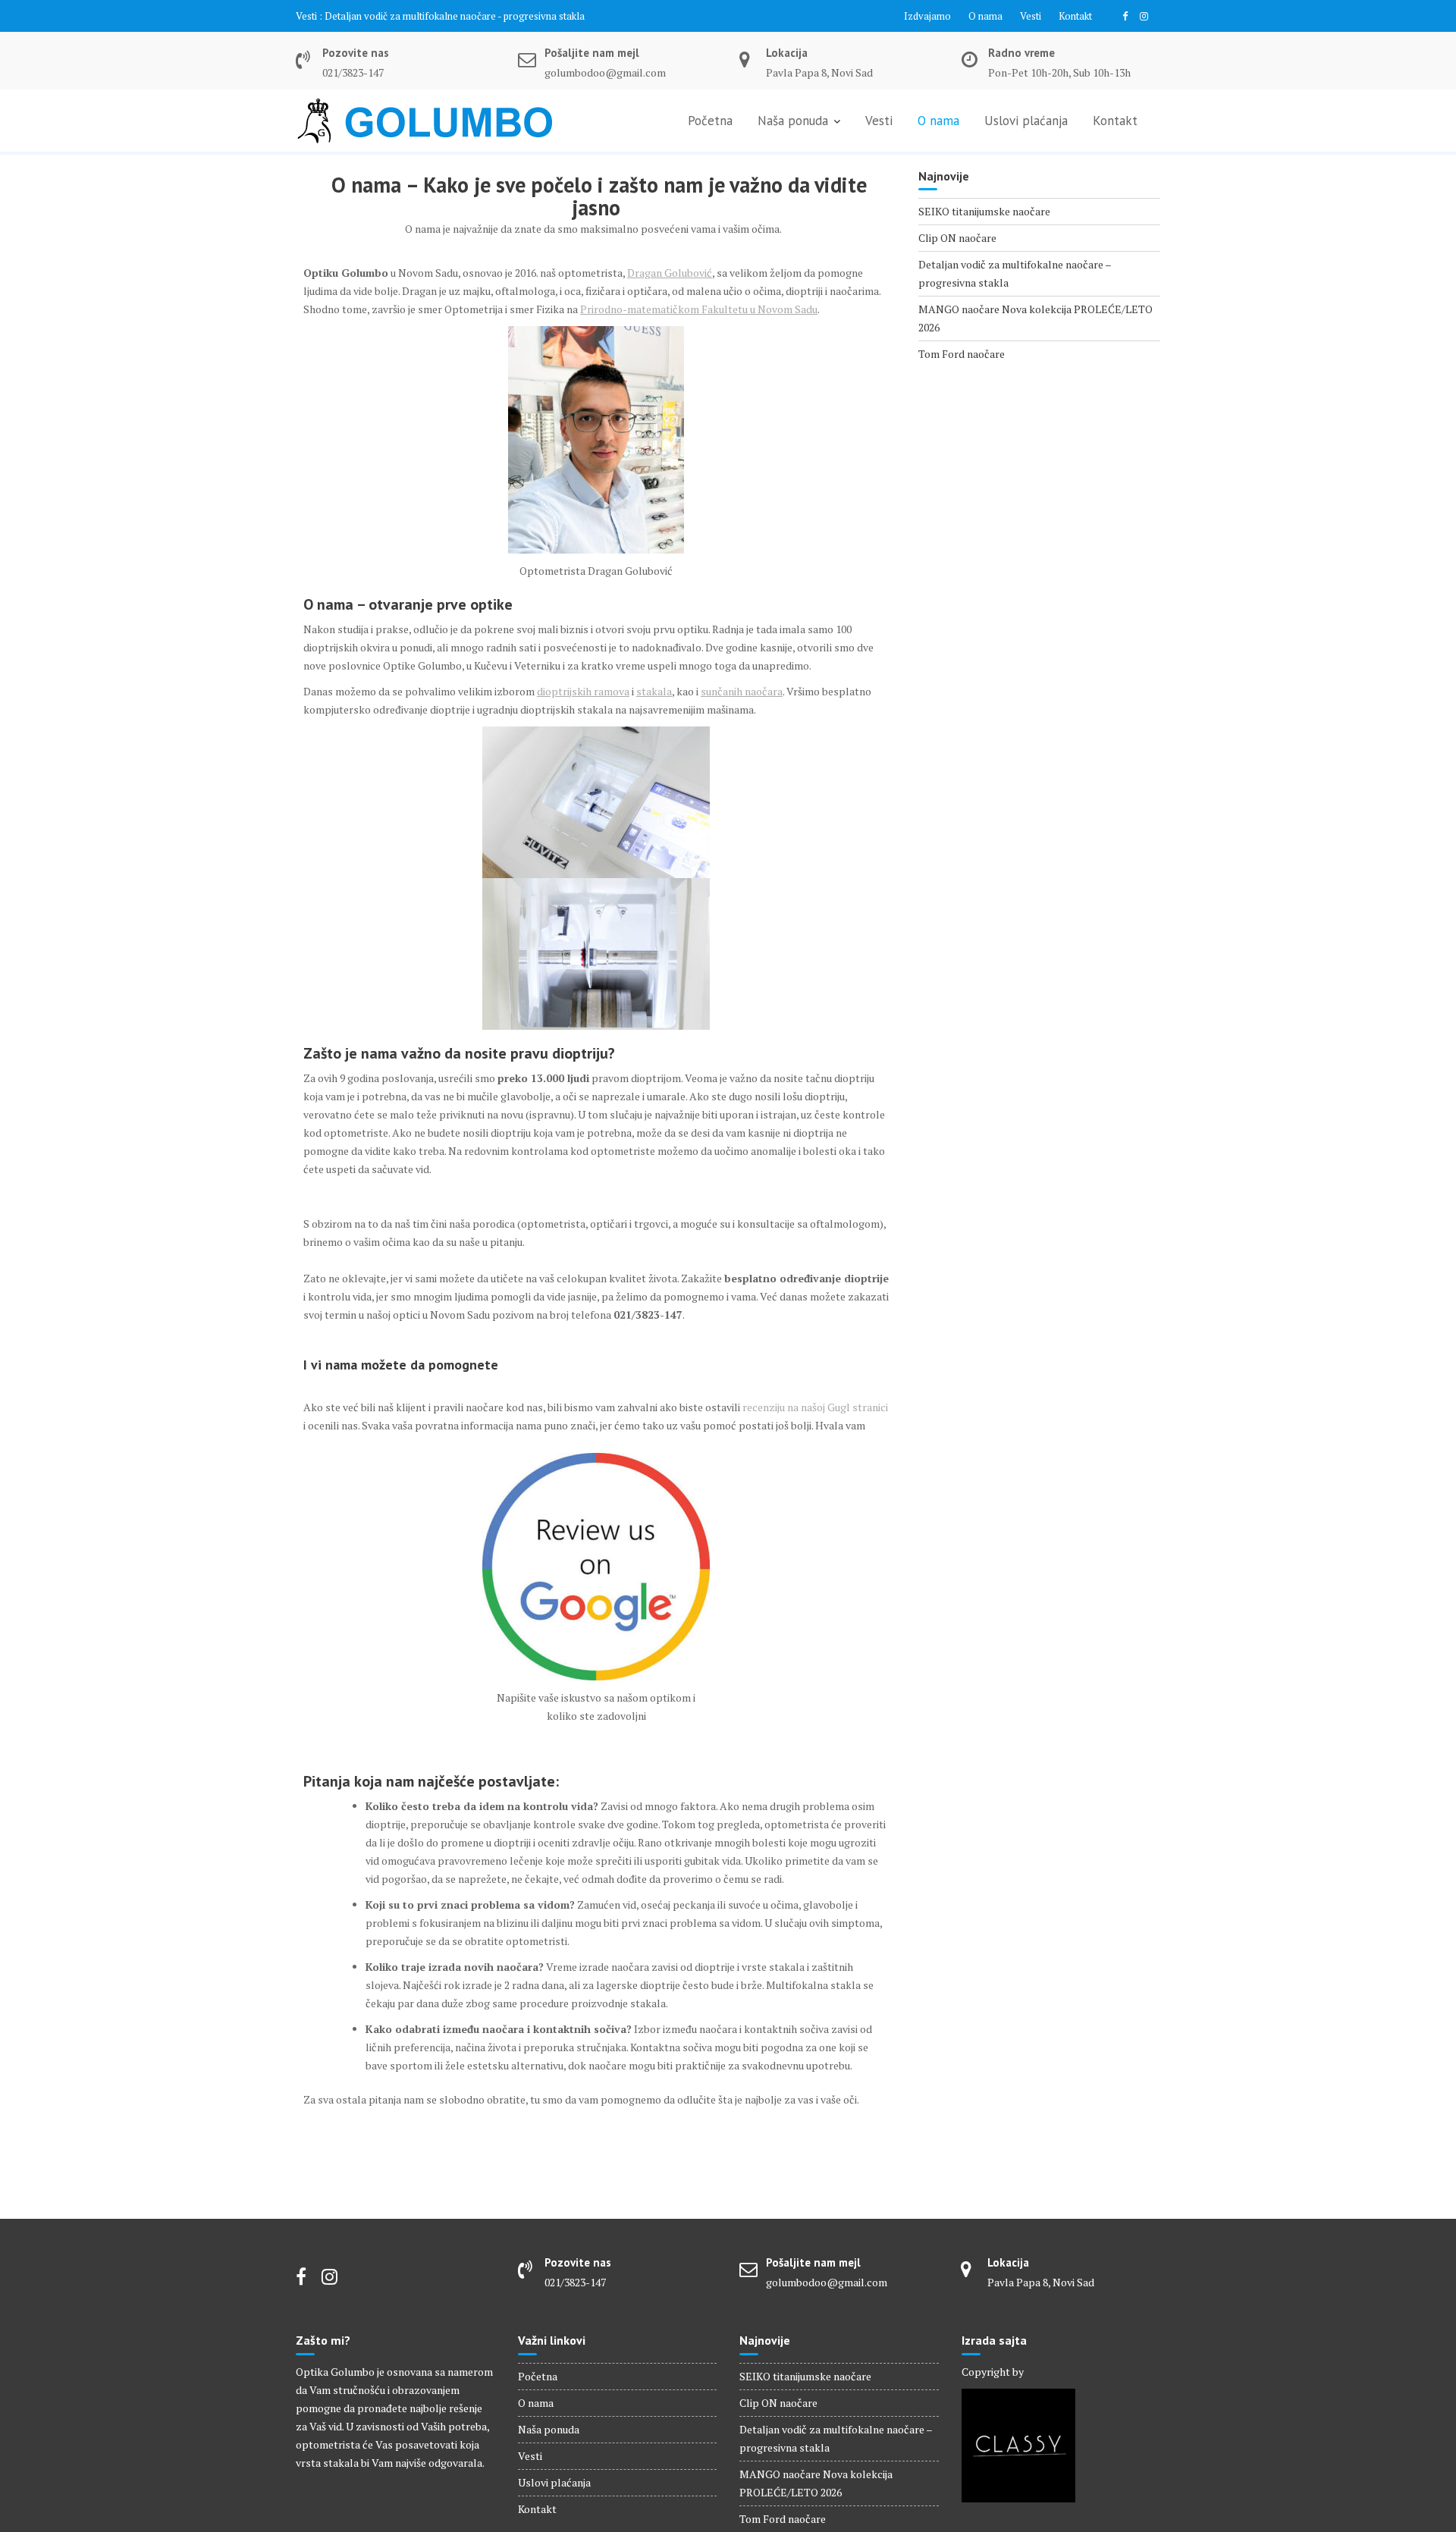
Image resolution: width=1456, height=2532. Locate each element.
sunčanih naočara (742, 691)
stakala (654, 691)
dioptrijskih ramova (583, 691)
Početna (710, 121)
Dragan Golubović (670, 273)
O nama (985, 16)
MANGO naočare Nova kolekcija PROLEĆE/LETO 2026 (445, 16)
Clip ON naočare (957, 238)
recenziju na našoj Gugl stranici (815, 1407)
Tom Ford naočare (962, 354)
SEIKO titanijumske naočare (984, 211)
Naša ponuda (793, 121)
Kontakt (1075, 16)
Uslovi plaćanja (1026, 121)
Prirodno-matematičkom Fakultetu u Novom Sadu (699, 309)
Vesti (1031, 16)
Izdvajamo (927, 16)
